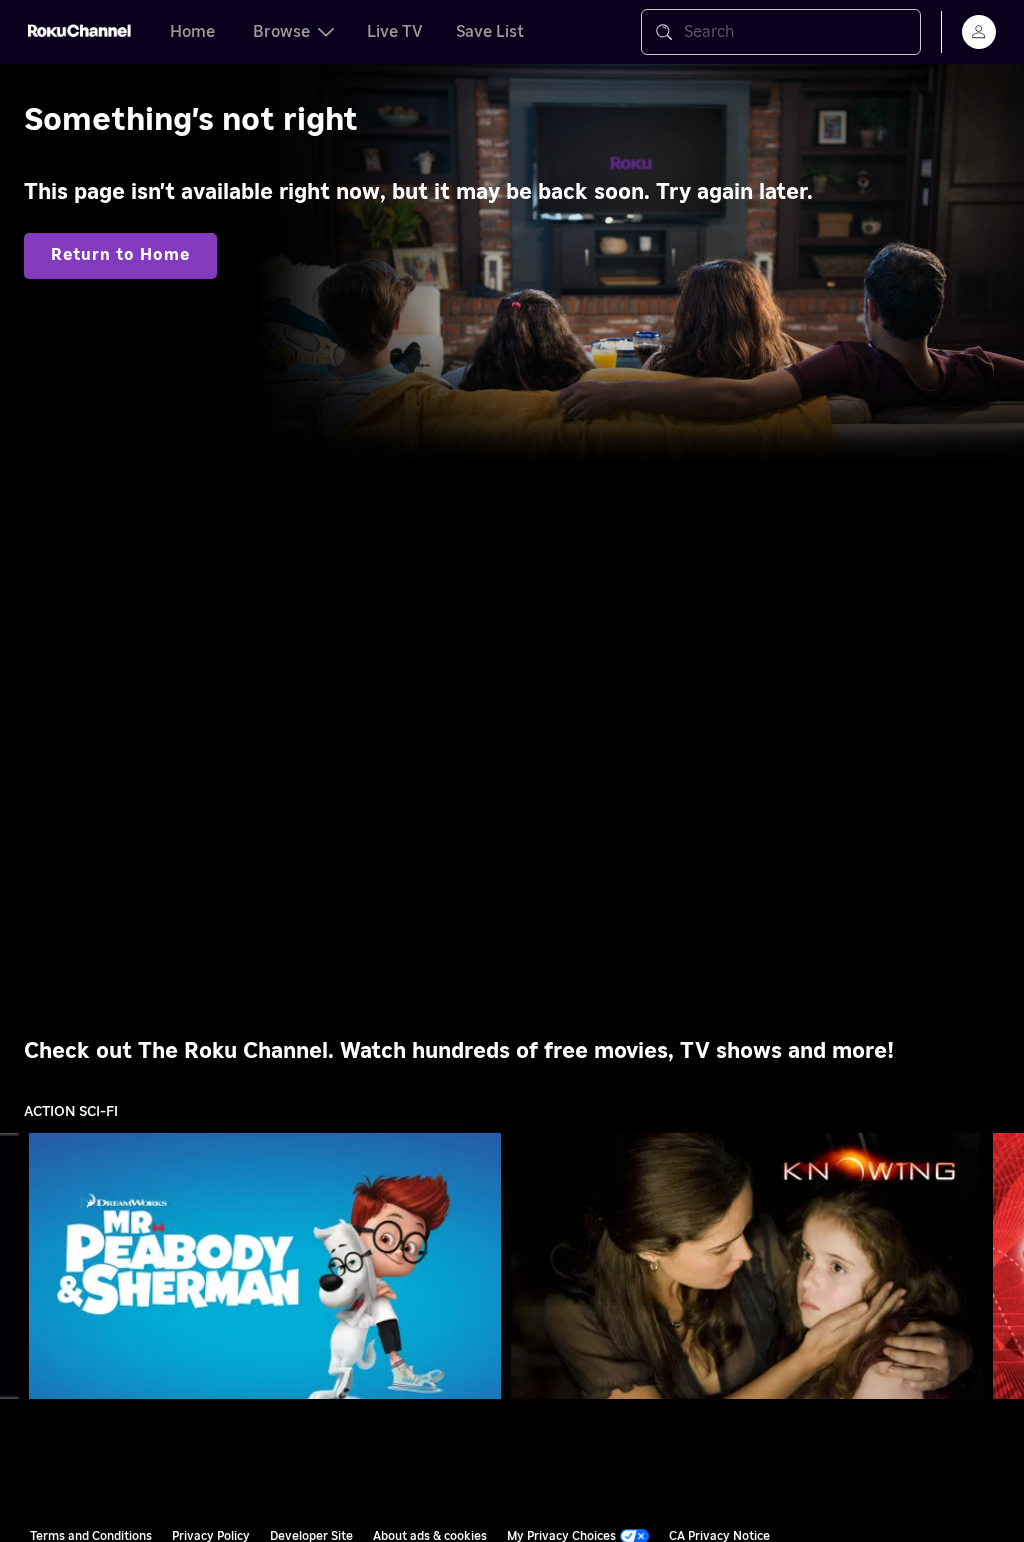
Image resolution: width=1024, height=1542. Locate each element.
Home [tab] (192, 32)
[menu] (979, 32)
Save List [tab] (490, 32)
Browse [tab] (281, 32)
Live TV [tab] (395, 32)
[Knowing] (747, 1265)
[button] (269, 1266)
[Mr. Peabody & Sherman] (265, 1265)
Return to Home (120, 255)
